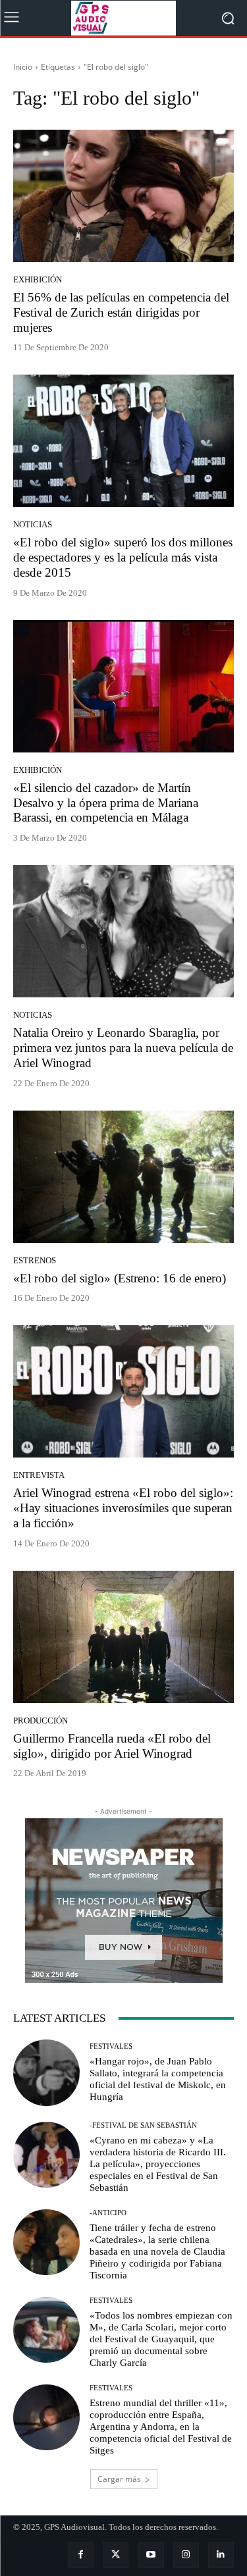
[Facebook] (81, 2555)
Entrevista (39, 1475)
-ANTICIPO (108, 2213)
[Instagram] (186, 2555)
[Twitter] (116, 2555)
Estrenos (35, 1260)
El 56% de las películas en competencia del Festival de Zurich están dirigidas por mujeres (121, 312)
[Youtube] (151, 2555)
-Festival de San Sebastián (143, 2125)
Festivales (111, 2046)
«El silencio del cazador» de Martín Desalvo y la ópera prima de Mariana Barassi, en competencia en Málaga (106, 803)
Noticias (33, 524)
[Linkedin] (221, 2555)
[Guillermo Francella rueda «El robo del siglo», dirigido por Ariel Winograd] (123, 1637)
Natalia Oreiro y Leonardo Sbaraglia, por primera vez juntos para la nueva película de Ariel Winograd (123, 1048)
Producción (41, 1721)
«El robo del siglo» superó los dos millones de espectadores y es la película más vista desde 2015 (123, 557)
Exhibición (38, 279)
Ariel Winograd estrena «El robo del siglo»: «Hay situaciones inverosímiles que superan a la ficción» (123, 1508)
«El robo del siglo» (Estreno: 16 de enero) (120, 1278)
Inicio (23, 67)
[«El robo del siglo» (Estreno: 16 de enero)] (123, 1177)
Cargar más (119, 2479)
